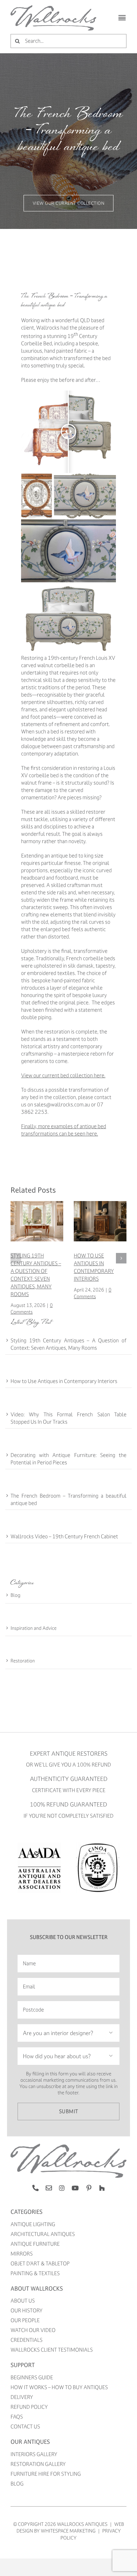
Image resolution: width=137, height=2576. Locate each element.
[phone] (35, 2188)
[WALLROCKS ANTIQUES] (53, 8)
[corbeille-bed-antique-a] (68, 2146)
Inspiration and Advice (34, 1628)
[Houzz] (102, 2188)
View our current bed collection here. (63, 1075)
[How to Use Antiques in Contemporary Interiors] (100, 1204)
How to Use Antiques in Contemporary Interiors (64, 1381)
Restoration (23, 1660)
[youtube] (75, 2188)
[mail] (49, 2188)
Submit (69, 2111)
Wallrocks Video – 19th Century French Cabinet (64, 1536)
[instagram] (62, 2188)
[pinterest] (89, 2188)
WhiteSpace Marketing (68, 2531)
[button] (16, 1258)
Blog (15, 1595)
